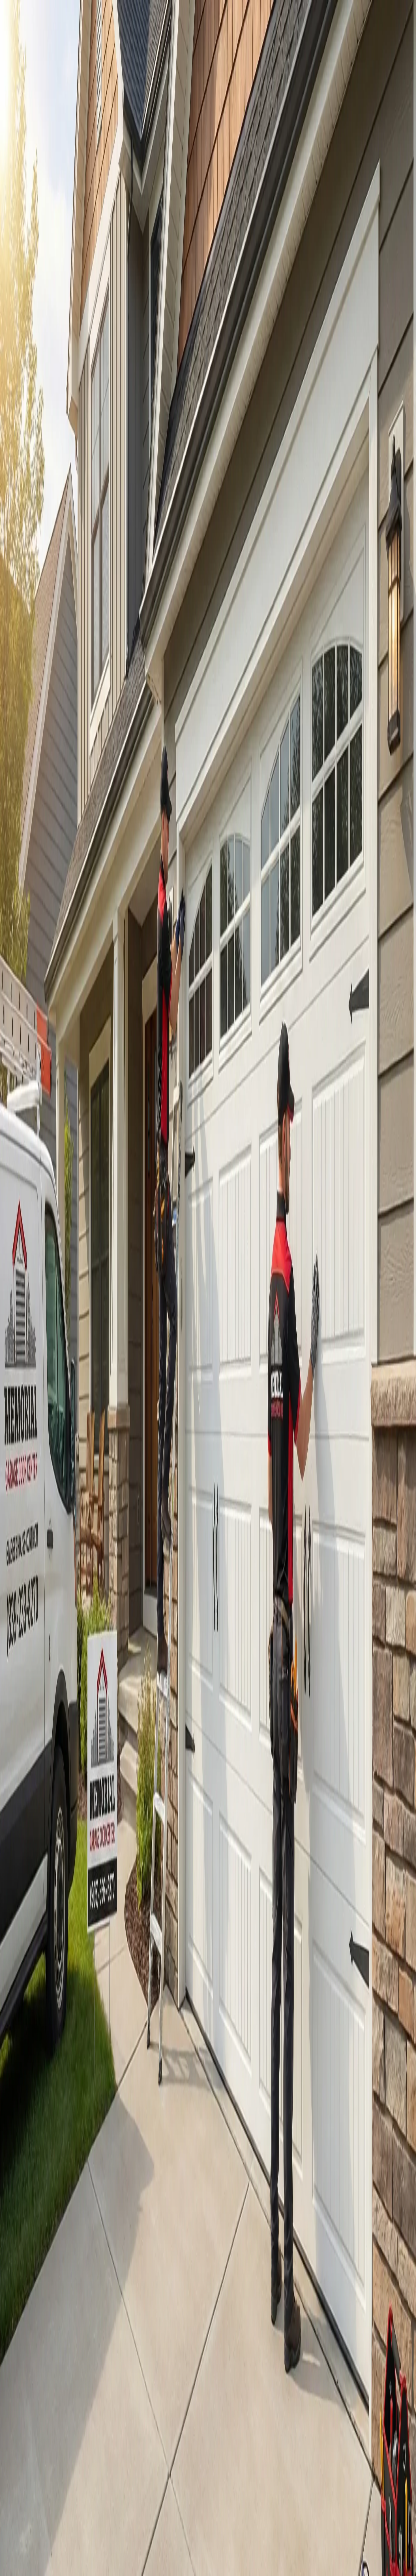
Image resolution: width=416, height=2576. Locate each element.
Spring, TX (32, 1906)
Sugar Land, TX (36, 1845)
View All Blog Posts (27, 2207)
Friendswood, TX (37, 1876)
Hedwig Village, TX (39, 1810)
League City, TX (37, 1886)
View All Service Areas (42, 1914)
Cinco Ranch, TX (37, 1840)
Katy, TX (31, 1835)
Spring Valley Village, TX (44, 1804)
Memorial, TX (35, 1799)
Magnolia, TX (34, 1901)
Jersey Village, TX (38, 1866)
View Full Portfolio (26, 2026)
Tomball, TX (33, 1855)
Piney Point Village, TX (42, 1815)
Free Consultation (56, 2244)
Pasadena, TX (34, 1881)
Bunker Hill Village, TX (43, 1820)
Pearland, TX (34, 1871)
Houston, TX (34, 1794)
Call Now (18, 2244)
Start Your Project (18, 597)
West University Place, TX (44, 1825)
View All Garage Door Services (102, 364)
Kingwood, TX (35, 1891)
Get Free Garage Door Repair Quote (35, 111)
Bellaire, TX (33, 1830)
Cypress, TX (33, 1860)
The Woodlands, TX (39, 1850)
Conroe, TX (33, 1896)
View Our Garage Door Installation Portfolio (108, 111)
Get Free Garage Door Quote (47, 364)
